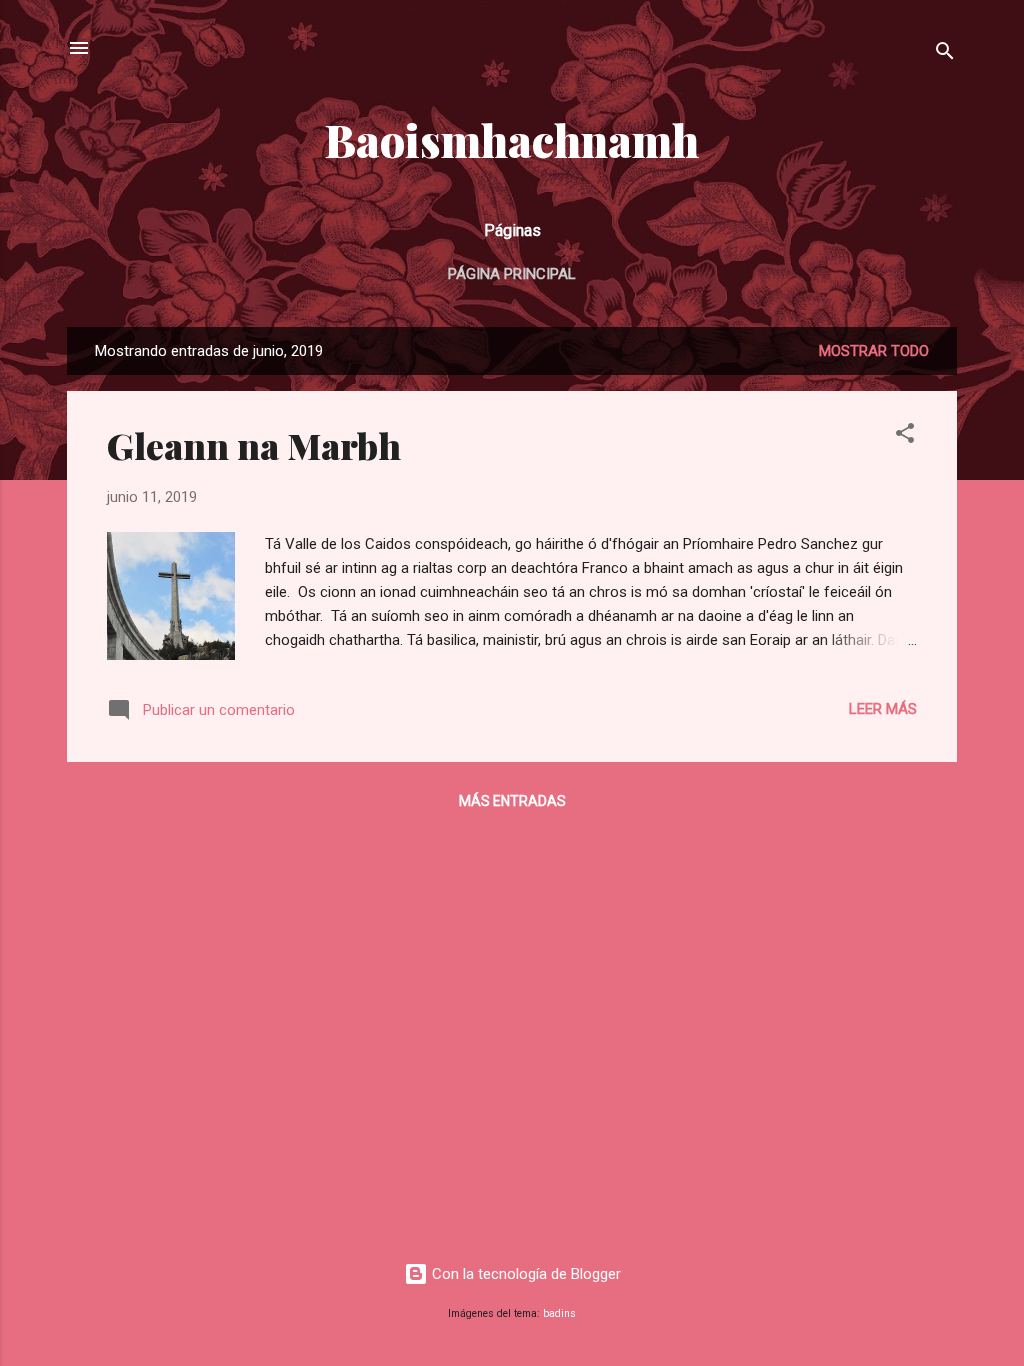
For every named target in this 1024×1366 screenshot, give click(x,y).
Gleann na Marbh (254, 445)
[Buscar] (945, 54)
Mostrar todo (874, 351)
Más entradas (512, 801)
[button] (905, 436)
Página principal (512, 274)
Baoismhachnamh (512, 139)
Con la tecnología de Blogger (524, 1274)
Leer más (883, 709)
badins (559, 1313)
